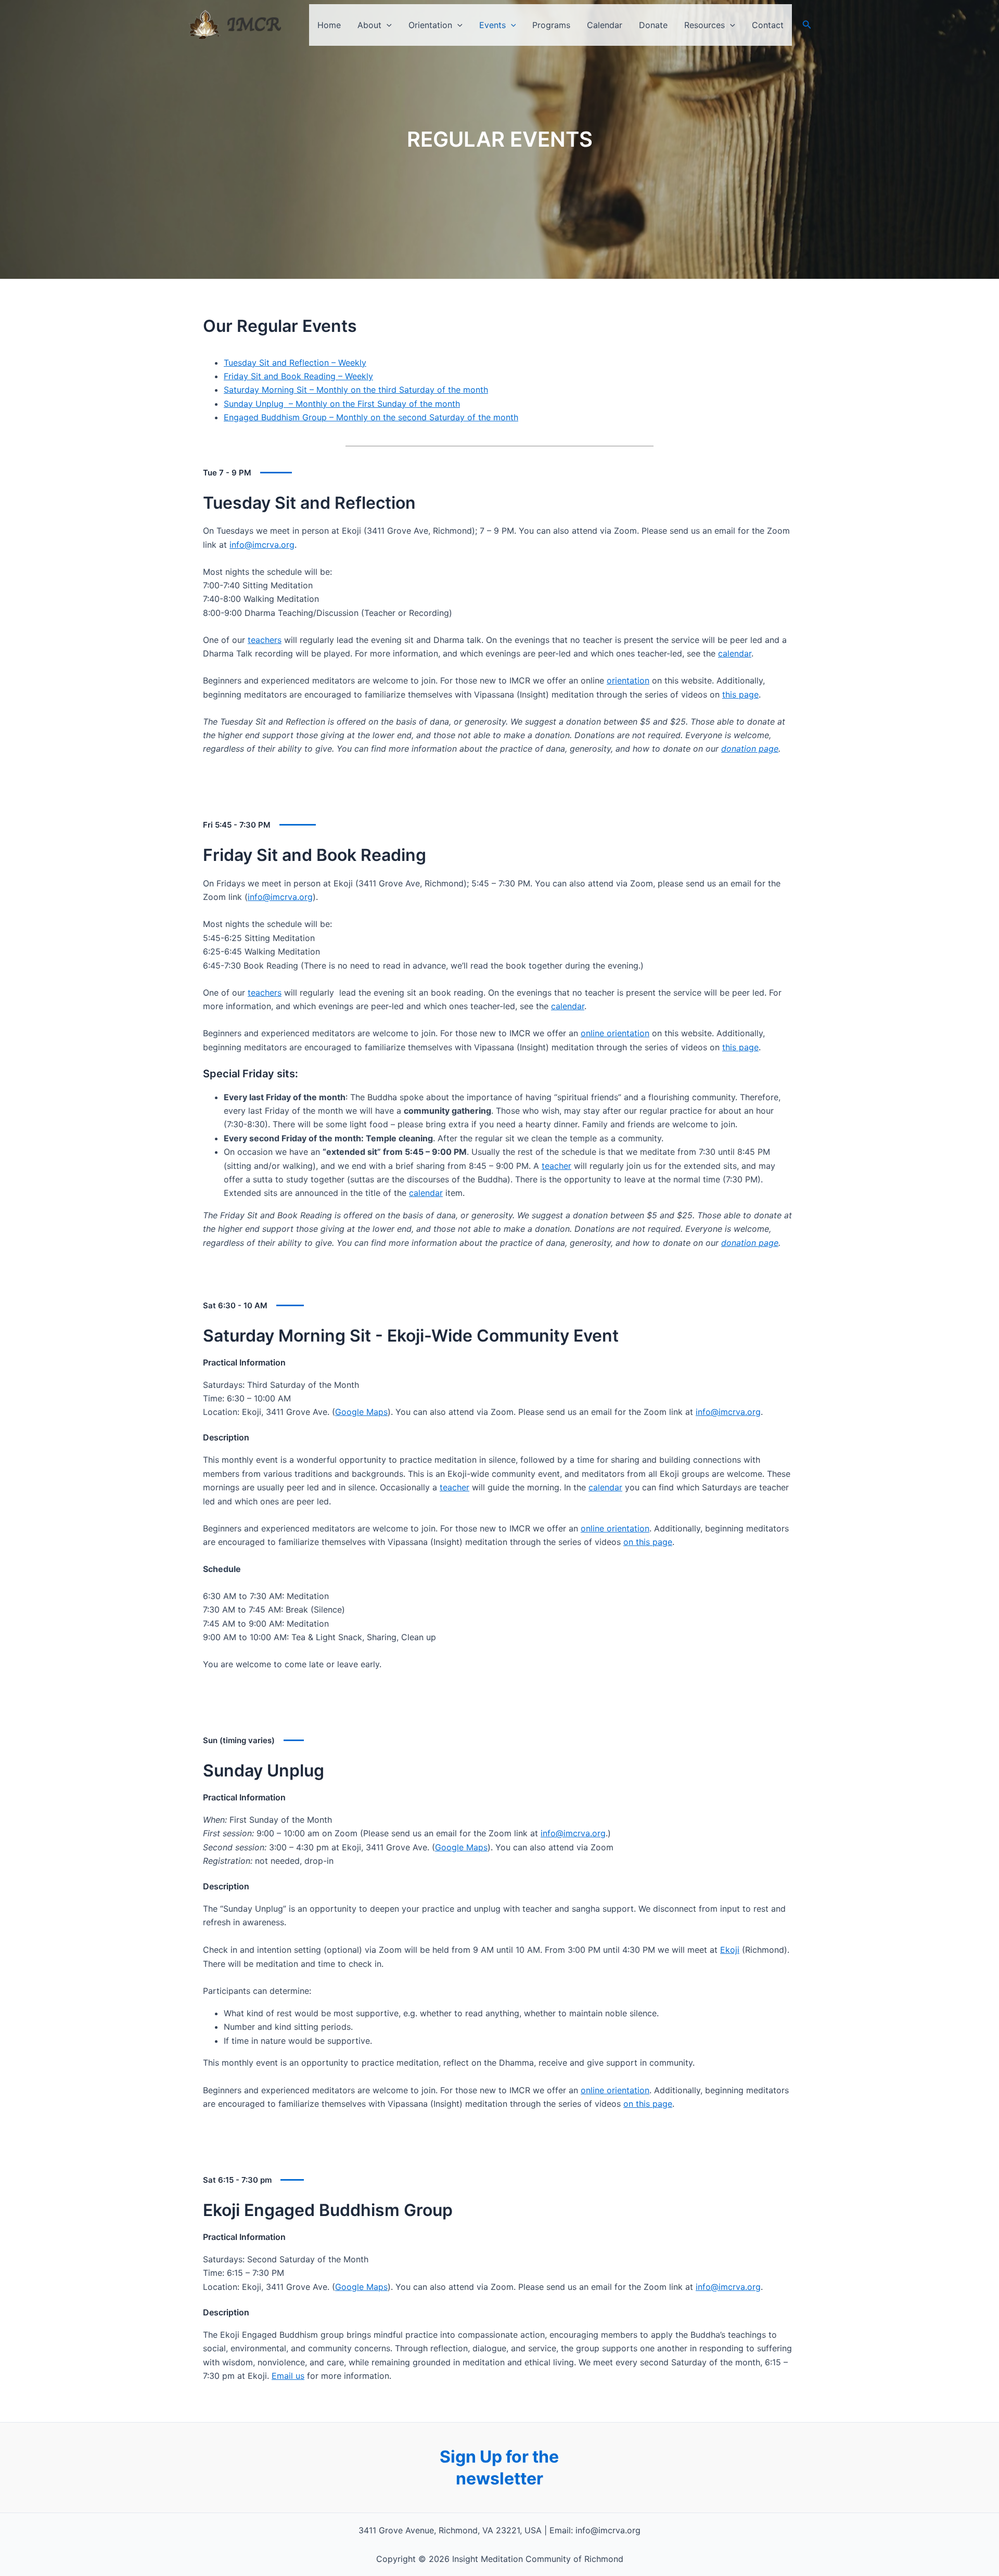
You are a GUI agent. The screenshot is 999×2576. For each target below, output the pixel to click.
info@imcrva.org (262, 545)
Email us (288, 2376)
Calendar (605, 25)
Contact (768, 25)
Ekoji (730, 1950)
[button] (807, 25)
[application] (387, 25)
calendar (735, 653)
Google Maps (361, 1412)
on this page (648, 1542)
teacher (556, 1166)
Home (329, 25)
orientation (628, 680)
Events (492, 25)
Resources (705, 25)
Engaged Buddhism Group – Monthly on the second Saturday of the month (371, 417)
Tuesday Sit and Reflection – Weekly (295, 363)
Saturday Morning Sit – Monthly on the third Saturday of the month (356, 390)
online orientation (615, 1033)
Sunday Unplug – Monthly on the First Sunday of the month (342, 404)
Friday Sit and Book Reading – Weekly (298, 376)
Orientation (430, 25)
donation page (750, 749)
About (369, 25)
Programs (551, 25)
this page (740, 694)
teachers (265, 640)
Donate (653, 25)
